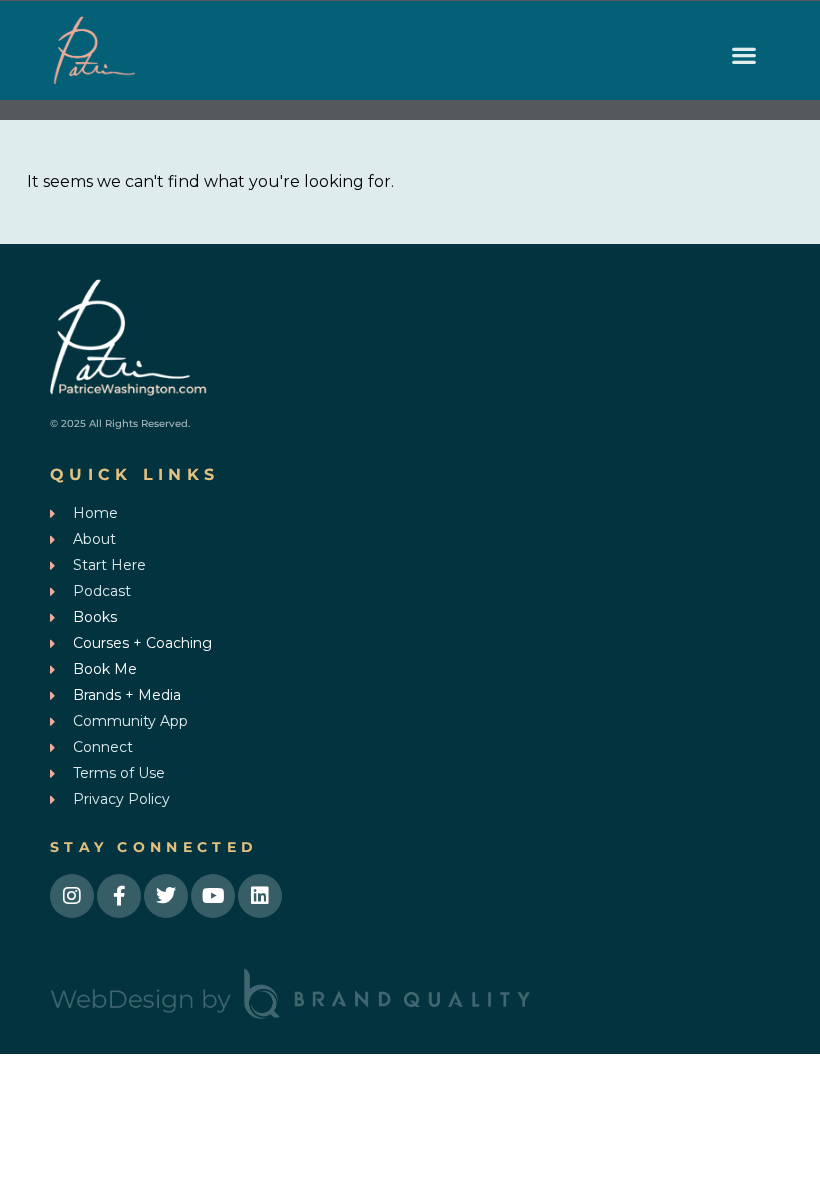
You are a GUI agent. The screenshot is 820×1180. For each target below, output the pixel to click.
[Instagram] (72, 896)
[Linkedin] (260, 896)
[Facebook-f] (119, 896)
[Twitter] (166, 896)
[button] (743, 55)
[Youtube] (213, 896)
